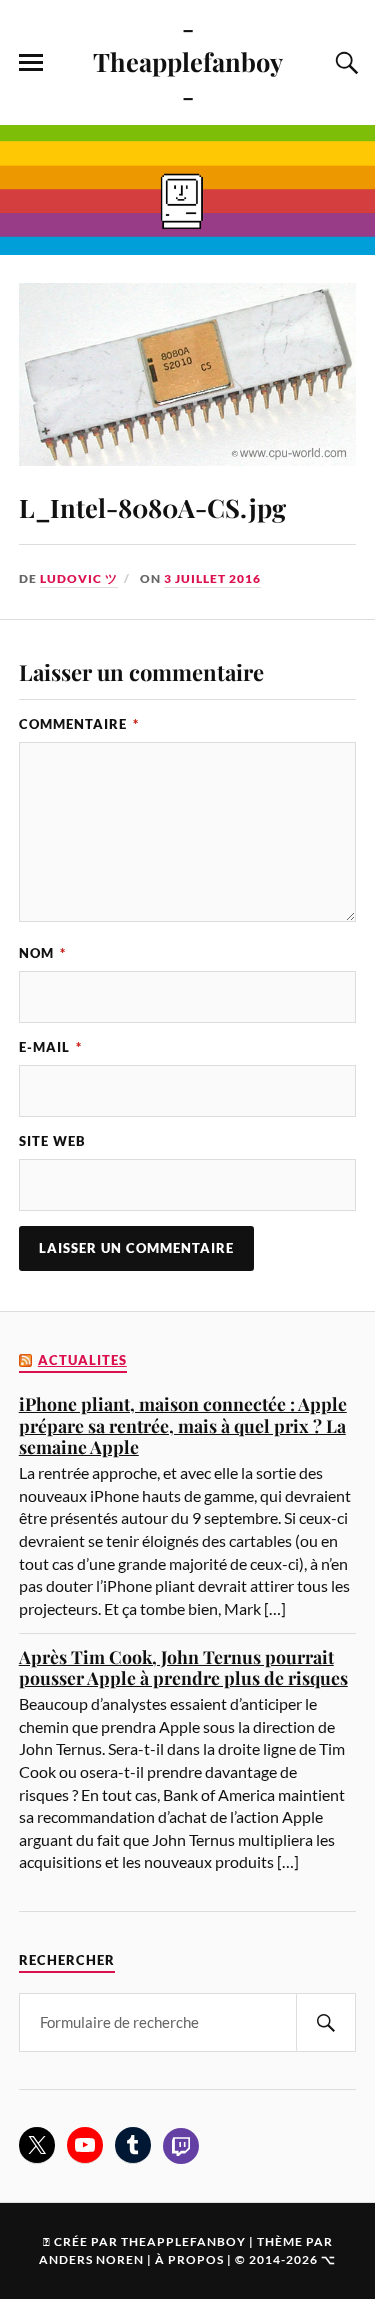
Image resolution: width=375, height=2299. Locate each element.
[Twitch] (181, 2146)
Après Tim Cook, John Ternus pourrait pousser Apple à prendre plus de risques (183, 1667)
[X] (37, 2145)
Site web (52, 1141)
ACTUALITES (82, 1360)
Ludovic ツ (79, 578)
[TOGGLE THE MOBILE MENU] (31, 63)
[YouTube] (85, 2145)
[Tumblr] (133, 2145)
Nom (42, 953)
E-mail (50, 1047)
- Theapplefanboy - (188, 61)
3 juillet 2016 (212, 578)
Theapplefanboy (183, 2241)
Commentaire (79, 724)
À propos (189, 2259)
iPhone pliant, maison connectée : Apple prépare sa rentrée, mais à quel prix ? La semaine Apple (183, 1425)
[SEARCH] (326, 2022)
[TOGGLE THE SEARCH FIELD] (344, 63)
